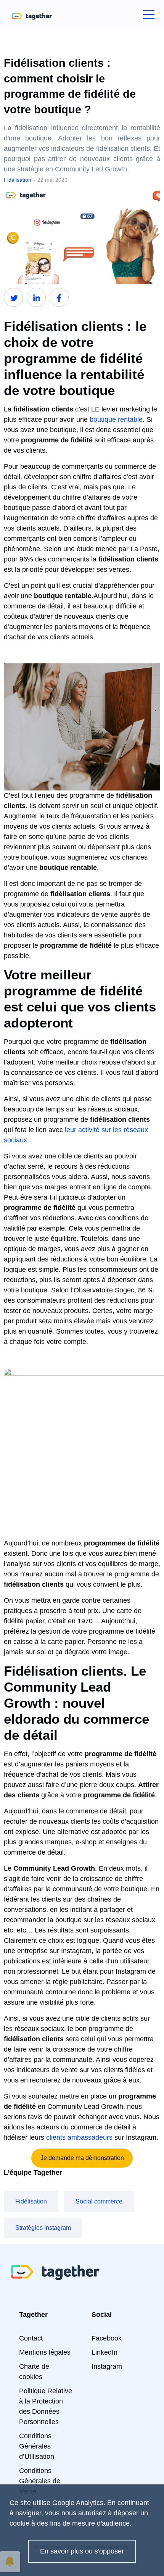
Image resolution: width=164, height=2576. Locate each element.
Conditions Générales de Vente (40, 2481)
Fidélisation (31, 2201)
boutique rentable (116, 419)
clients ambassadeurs (79, 2137)
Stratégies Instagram (43, 2228)
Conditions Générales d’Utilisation (37, 2446)
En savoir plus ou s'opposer (82, 2551)
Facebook (107, 2338)
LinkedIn (105, 2352)
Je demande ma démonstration (82, 2158)
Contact (31, 2338)
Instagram (107, 2366)
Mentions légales (45, 2352)
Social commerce (99, 2201)
